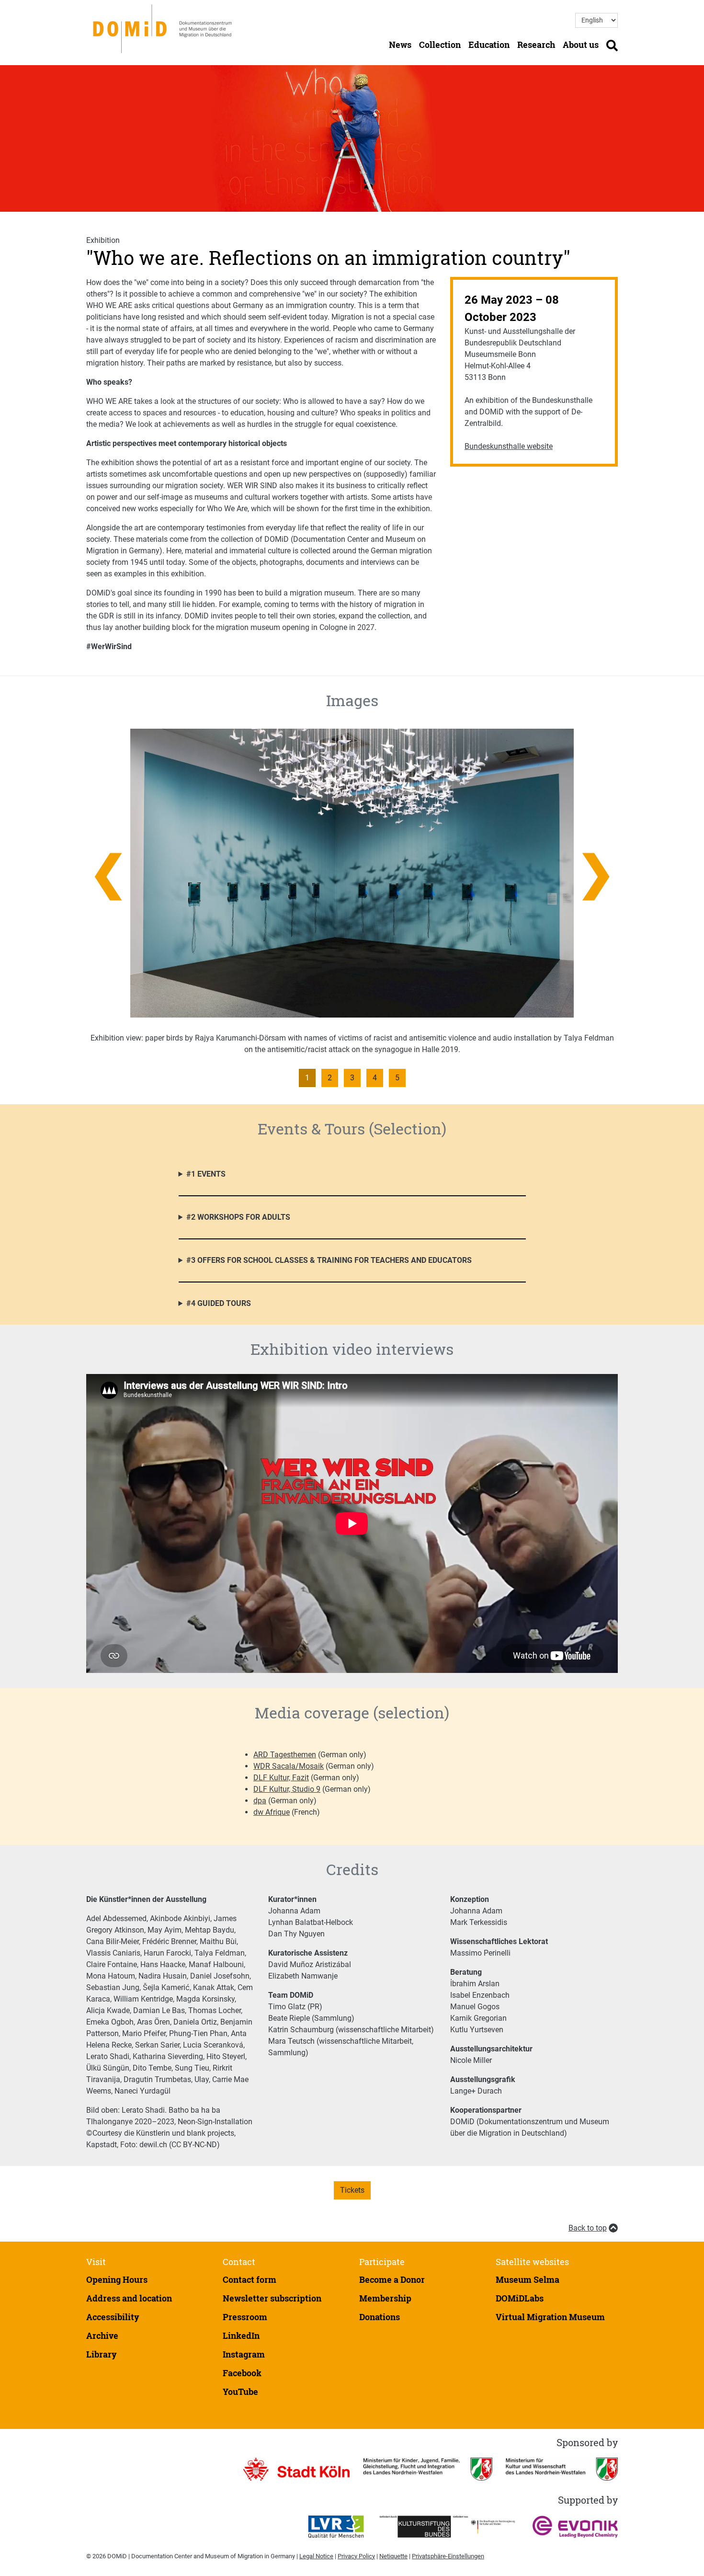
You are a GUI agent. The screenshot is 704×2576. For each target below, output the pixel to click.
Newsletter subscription (272, 2298)
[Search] (612, 45)
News (400, 45)
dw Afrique (272, 1812)
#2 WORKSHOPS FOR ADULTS (238, 1217)
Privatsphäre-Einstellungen (448, 2556)
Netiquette (393, 2556)
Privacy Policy (356, 2556)
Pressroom (245, 2317)
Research (536, 45)
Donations (380, 2317)
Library (102, 2354)
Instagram (244, 2354)
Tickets (352, 2190)
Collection (440, 45)
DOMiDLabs (520, 2298)
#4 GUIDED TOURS (219, 1303)
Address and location (129, 2298)
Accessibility (113, 2317)
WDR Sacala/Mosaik (289, 1766)
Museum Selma (528, 2279)
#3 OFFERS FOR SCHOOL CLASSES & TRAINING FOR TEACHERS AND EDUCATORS (329, 1260)
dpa (260, 1801)
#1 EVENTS (206, 1174)
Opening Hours (117, 2279)
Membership (385, 2298)
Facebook (242, 2373)
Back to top (588, 2228)
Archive (102, 2336)
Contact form (250, 2279)
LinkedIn (241, 2336)
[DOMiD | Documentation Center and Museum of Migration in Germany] (164, 28)
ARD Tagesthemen (285, 1755)
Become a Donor (392, 2279)
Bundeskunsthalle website (509, 446)
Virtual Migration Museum (550, 2317)
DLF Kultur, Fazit (281, 1778)
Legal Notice (316, 2556)
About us (581, 45)
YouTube (240, 2392)
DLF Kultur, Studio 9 (287, 1789)
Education (489, 45)
